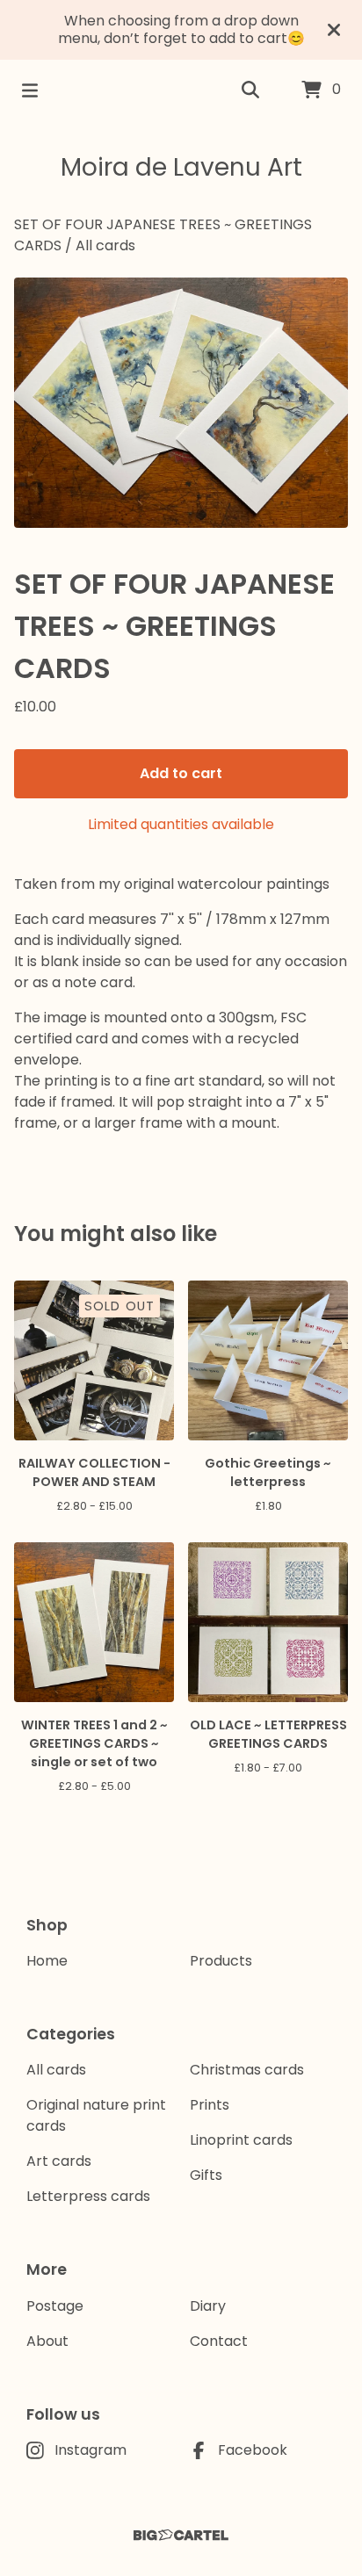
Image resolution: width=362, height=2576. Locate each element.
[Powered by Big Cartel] (181, 2535)
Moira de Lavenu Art (181, 167)
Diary (208, 2306)
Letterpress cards (88, 2196)
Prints (210, 2105)
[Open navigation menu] (30, 90)
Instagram (90, 2450)
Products (221, 1961)
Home (47, 1961)
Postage (55, 2306)
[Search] (250, 90)
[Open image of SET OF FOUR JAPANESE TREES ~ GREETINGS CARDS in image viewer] (181, 403)
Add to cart (181, 773)
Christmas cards (247, 2070)
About (47, 2341)
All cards (105, 245)
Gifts (206, 2175)
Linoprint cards (241, 2140)
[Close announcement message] (334, 30)
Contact (219, 2341)
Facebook (253, 2450)
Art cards (59, 2161)
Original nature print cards (96, 2115)
